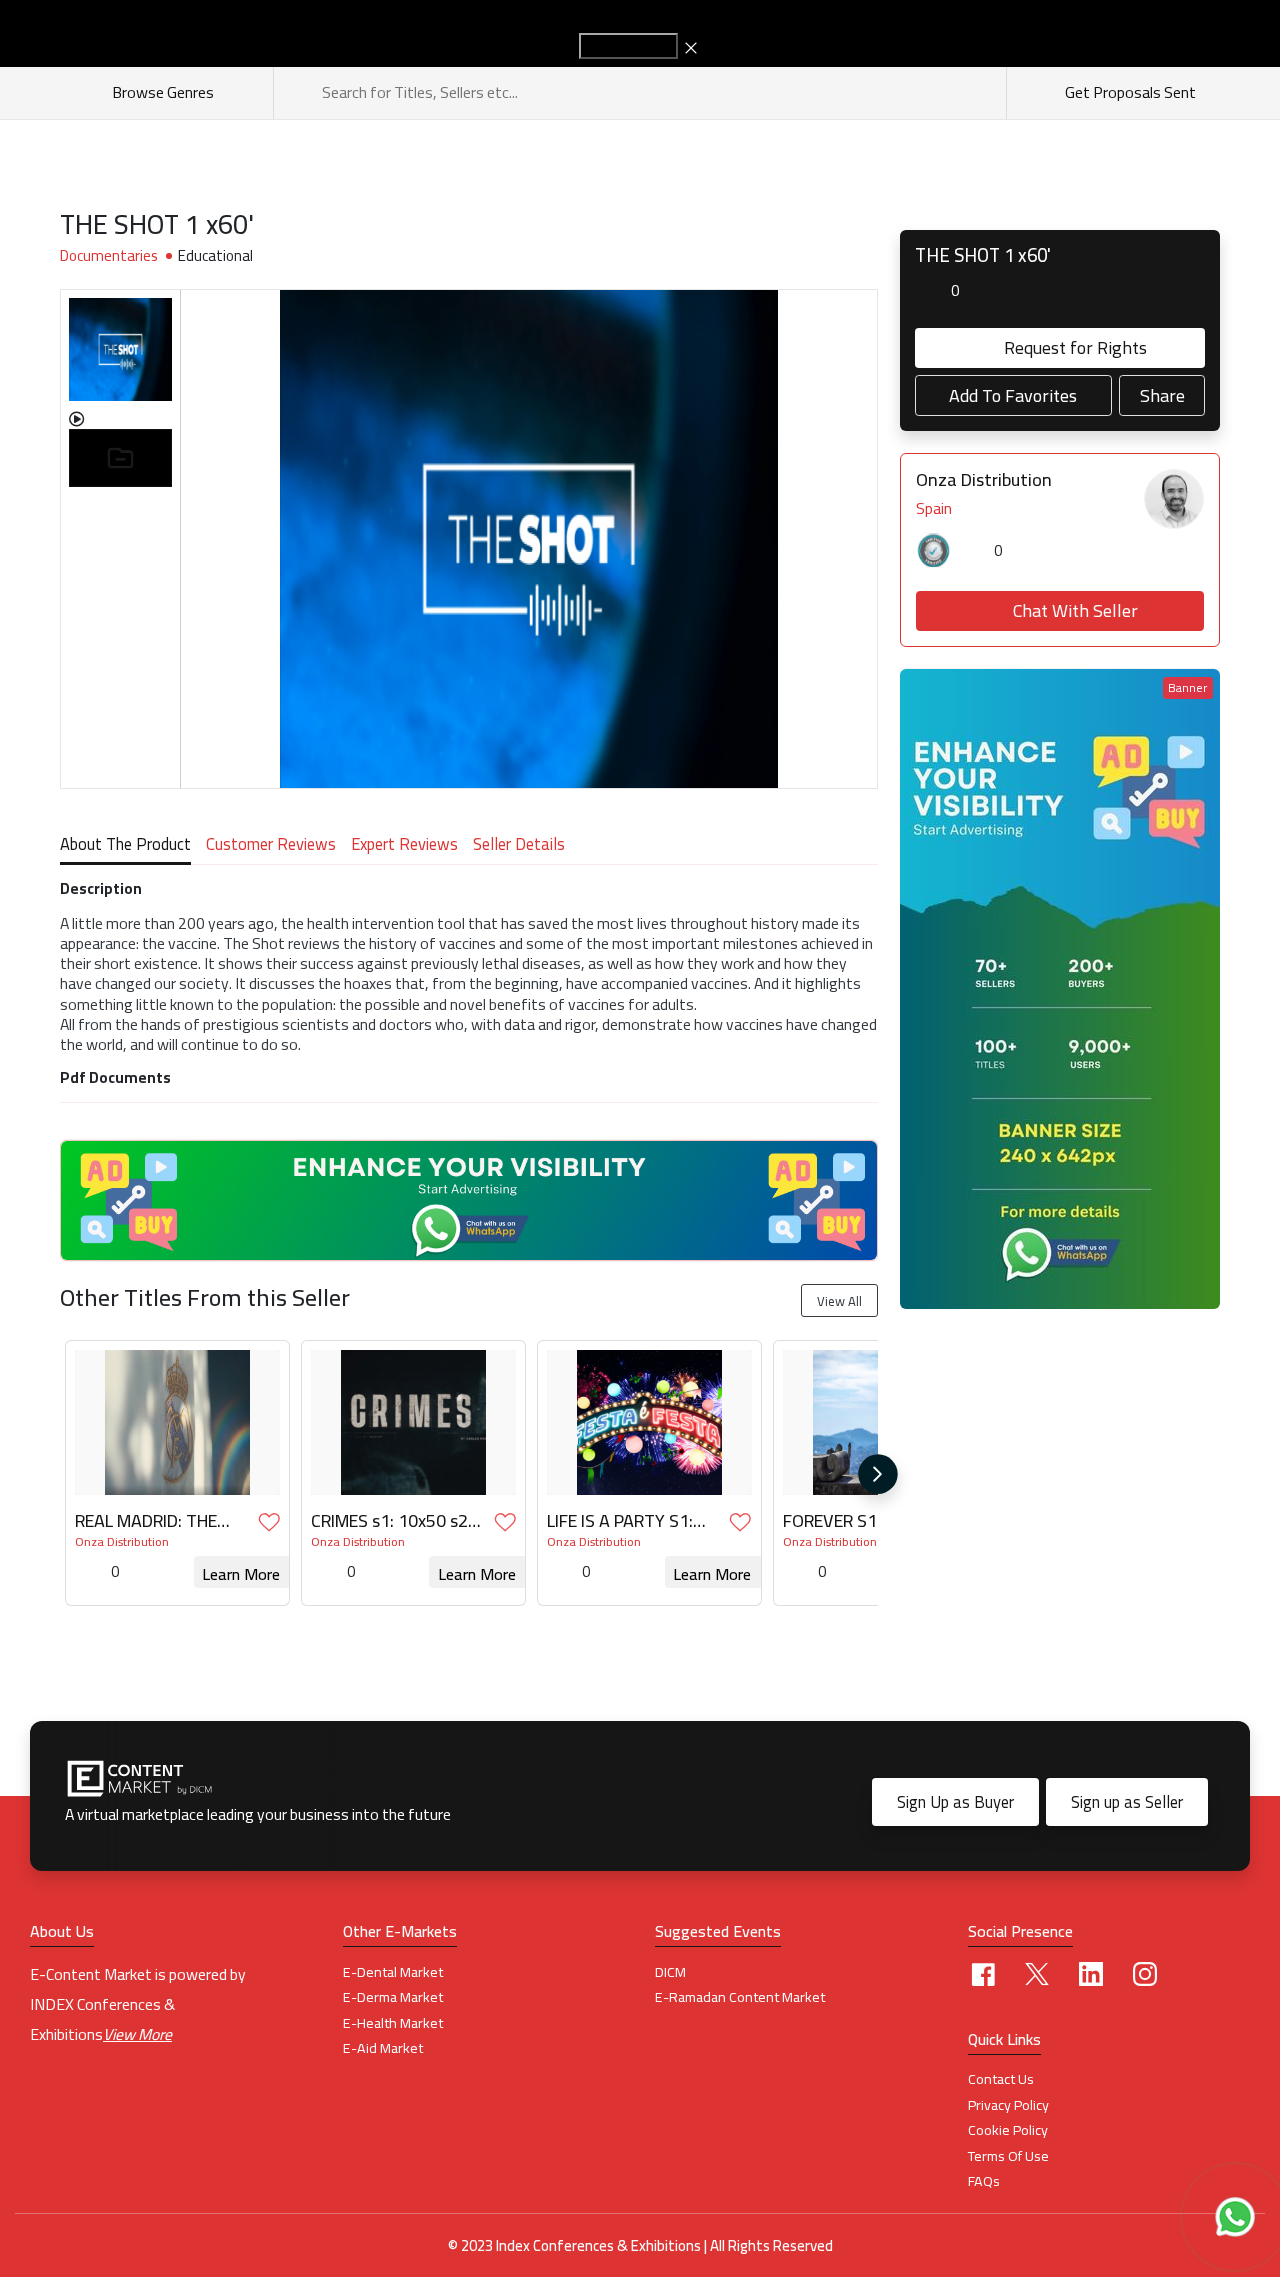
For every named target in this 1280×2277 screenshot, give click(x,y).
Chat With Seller (1075, 610)
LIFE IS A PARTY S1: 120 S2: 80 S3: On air (627, 1521)
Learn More (241, 1574)
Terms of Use (1008, 2156)
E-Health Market (393, 2023)
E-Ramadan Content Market (740, 1997)
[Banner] (1060, 987)
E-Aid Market (383, 2048)
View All (839, 1301)
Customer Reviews (271, 846)
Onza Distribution (122, 1542)
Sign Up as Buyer (955, 1802)
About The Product (125, 846)
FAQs (984, 2181)
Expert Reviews (404, 846)
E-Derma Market (393, 1997)
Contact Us (1001, 2079)
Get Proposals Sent (1129, 92)
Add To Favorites (1013, 395)
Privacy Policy (1008, 2105)
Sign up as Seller (1127, 1802)
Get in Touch (628, 46)
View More (137, 2034)
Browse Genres (166, 92)
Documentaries (109, 256)
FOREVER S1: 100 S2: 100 (863, 1521)
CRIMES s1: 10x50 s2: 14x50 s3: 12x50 (391, 1521)
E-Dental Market (393, 1972)
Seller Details (519, 846)
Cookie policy (1008, 2130)
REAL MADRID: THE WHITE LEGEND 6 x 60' (159, 1521)
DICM (670, 1972)
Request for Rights (1075, 347)
